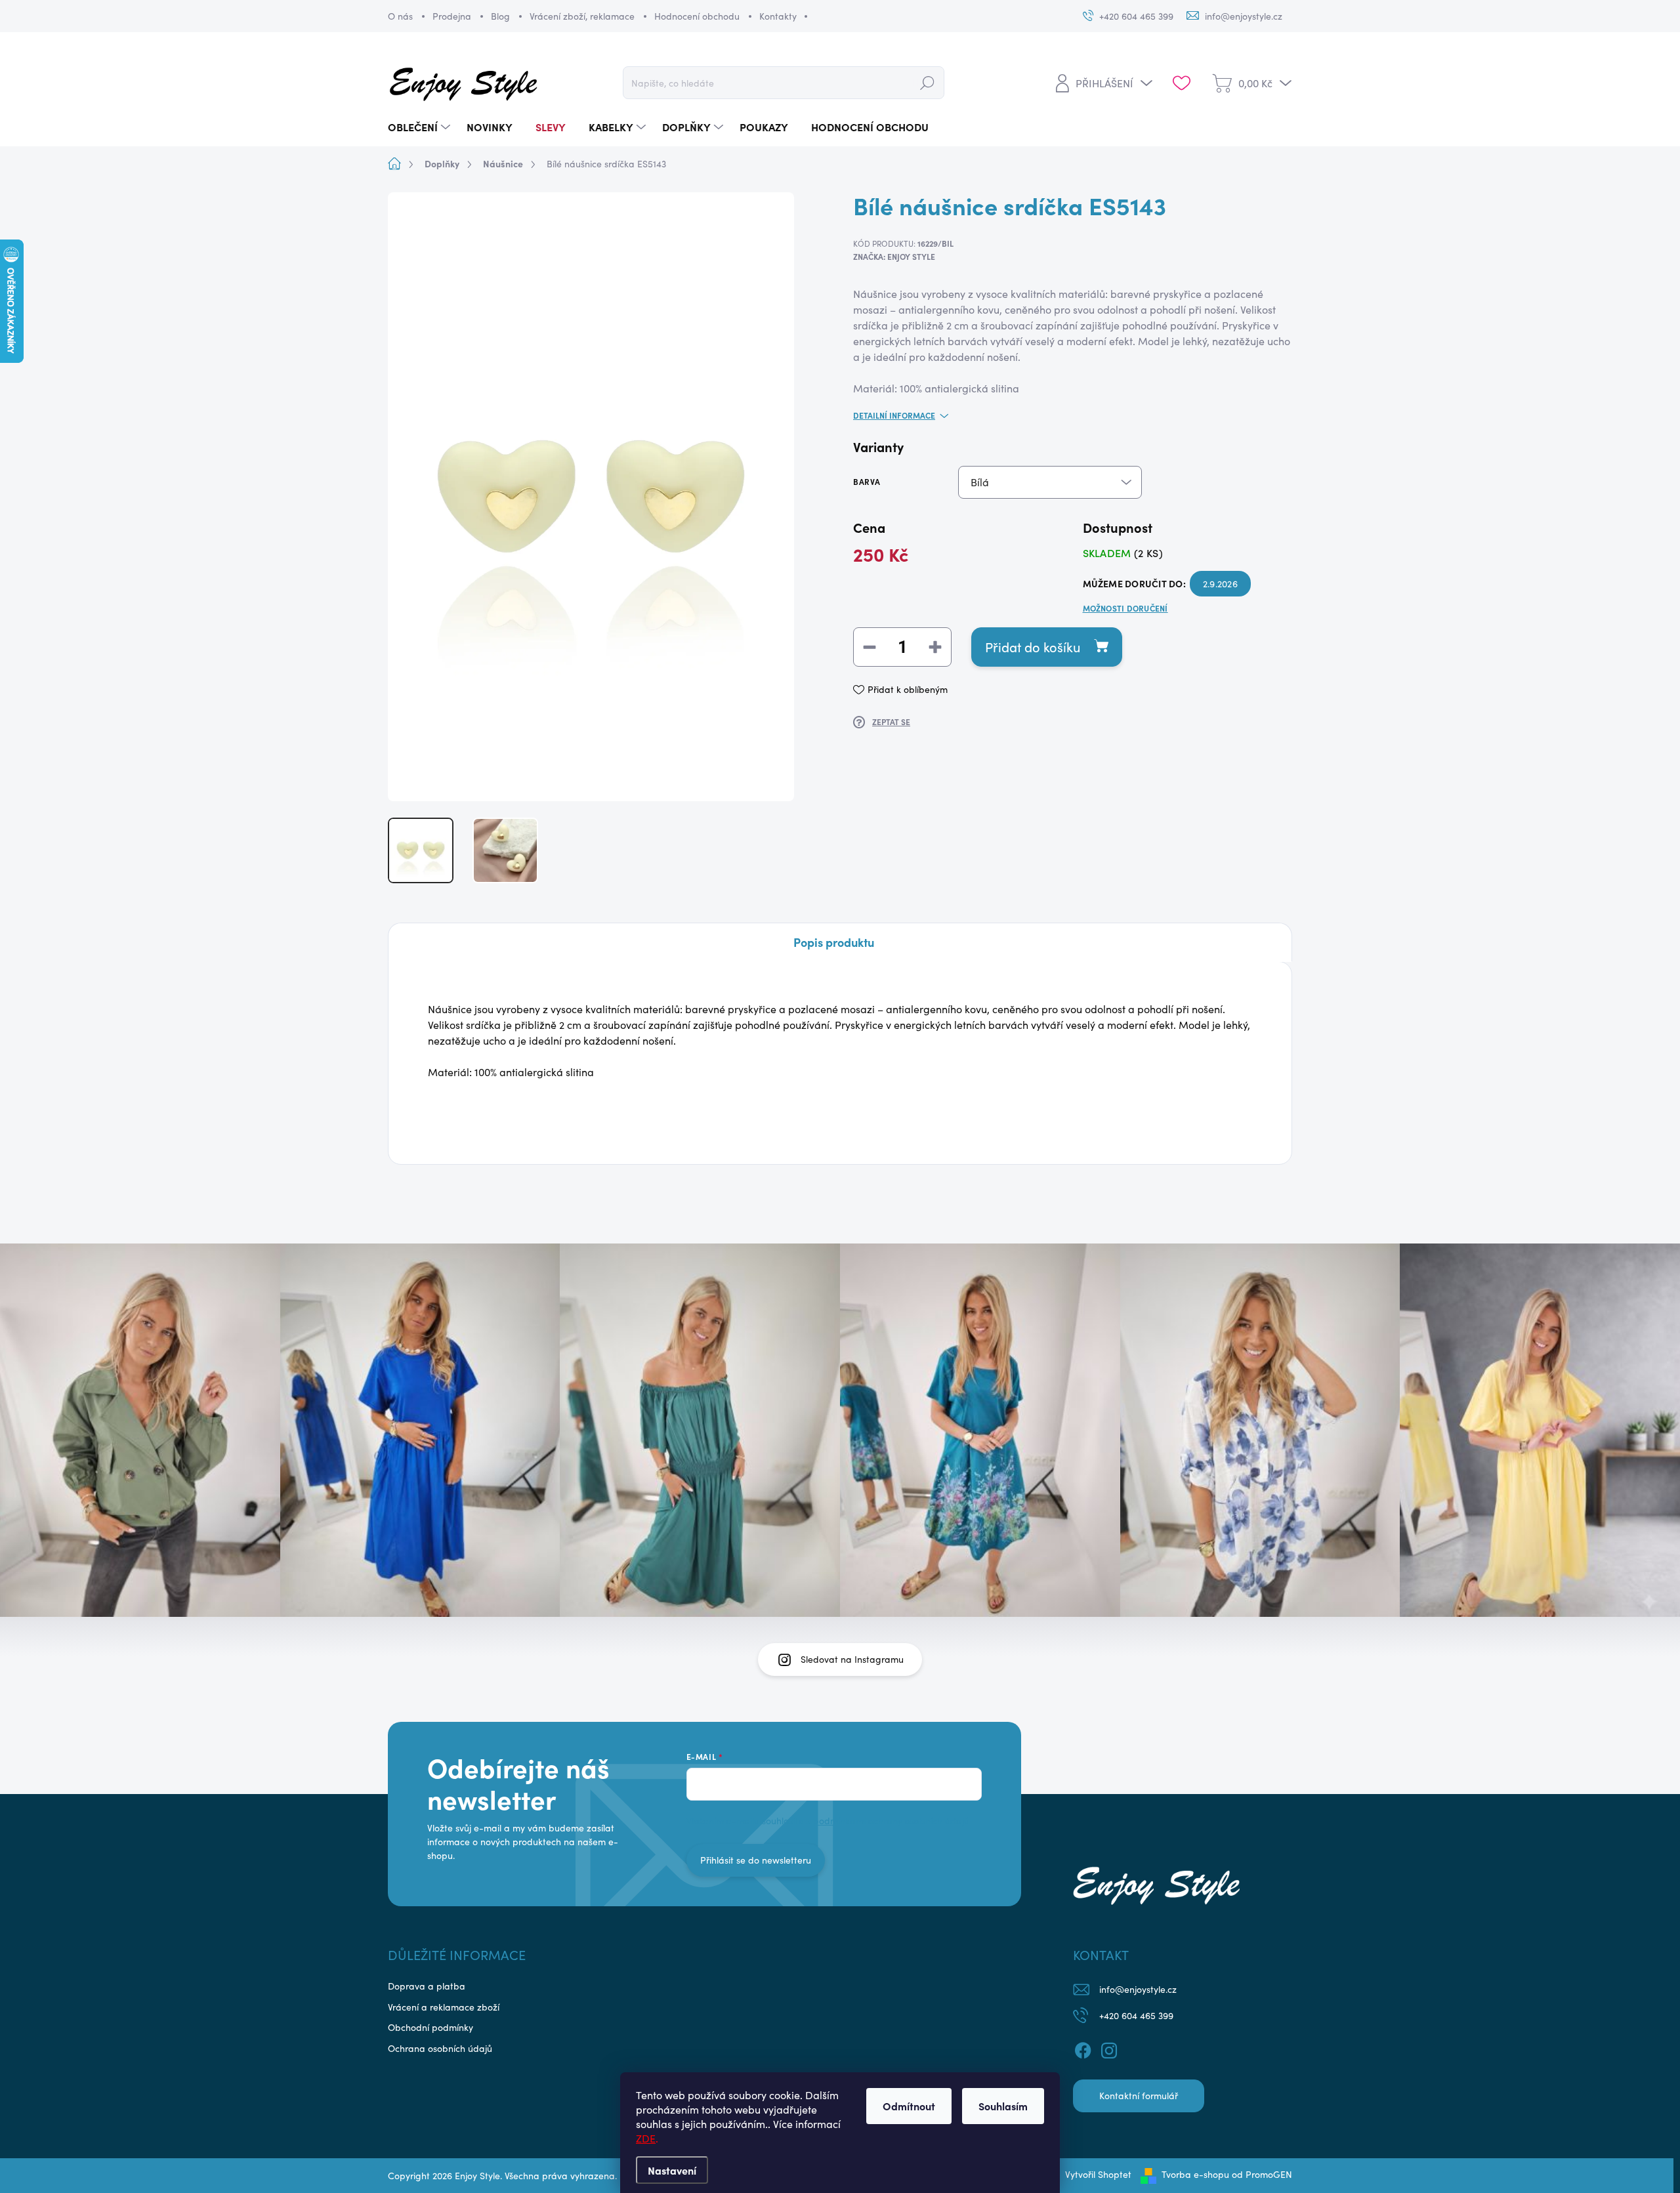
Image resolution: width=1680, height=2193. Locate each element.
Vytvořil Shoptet (1098, 2174)
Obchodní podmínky (430, 2027)
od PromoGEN (1262, 2174)
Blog (500, 16)
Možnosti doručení (1125, 608)
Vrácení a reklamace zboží (444, 2007)
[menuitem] (421, 127)
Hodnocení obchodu (697, 16)
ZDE (646, 2138)
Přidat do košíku (1033, 647)
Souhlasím (1003, 2106)
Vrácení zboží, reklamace (582, 16)
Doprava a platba (427, 1986)
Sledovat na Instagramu (852, 1659)
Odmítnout (909, 2106)
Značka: (894, 257)
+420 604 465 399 (1136, 2015)
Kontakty (778, 16)
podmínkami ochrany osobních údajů (891, 1821)
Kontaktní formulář (1139, 2096)
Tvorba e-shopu (1195, 2174)
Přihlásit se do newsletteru (756, 1860)
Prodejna (452, 16)
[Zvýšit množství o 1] (935, 647)
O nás (400, 16)
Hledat (927, 82)
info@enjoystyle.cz (1138, 1989)
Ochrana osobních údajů (440, 2048)
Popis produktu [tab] (834, 942)
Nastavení (672, 2170)
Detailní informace (894, 415)
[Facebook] (1083, 2048)
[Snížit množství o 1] (870, 647)
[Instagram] (1109, 2048)
